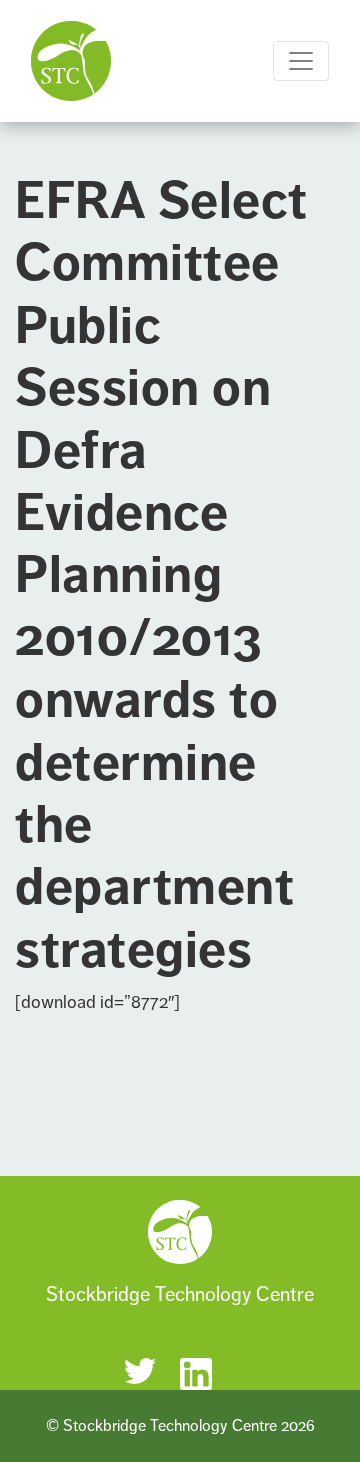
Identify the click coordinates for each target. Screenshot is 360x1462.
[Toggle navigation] (301, 61)
